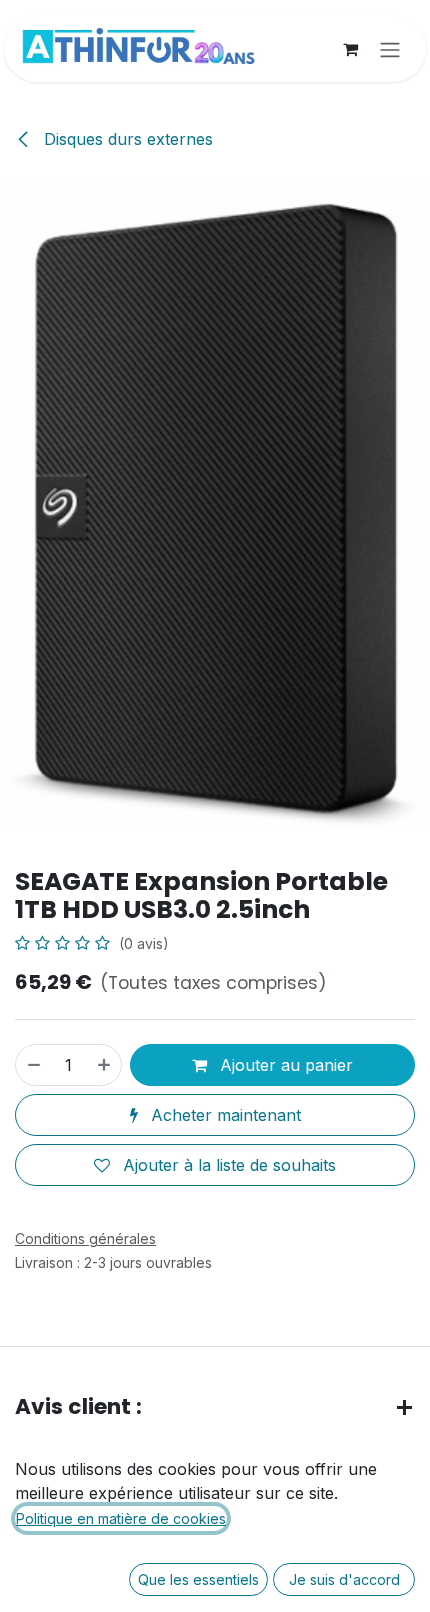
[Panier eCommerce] (350, 49)
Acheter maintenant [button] (223, 1115)
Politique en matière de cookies (121, 1518)
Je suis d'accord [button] (344, 1579)
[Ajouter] (105, 1065)
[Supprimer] (33, 1065)
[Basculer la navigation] (390, 49)
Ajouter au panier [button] (284, 1065)
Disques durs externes (126, 139)
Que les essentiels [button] (198, 1579)
